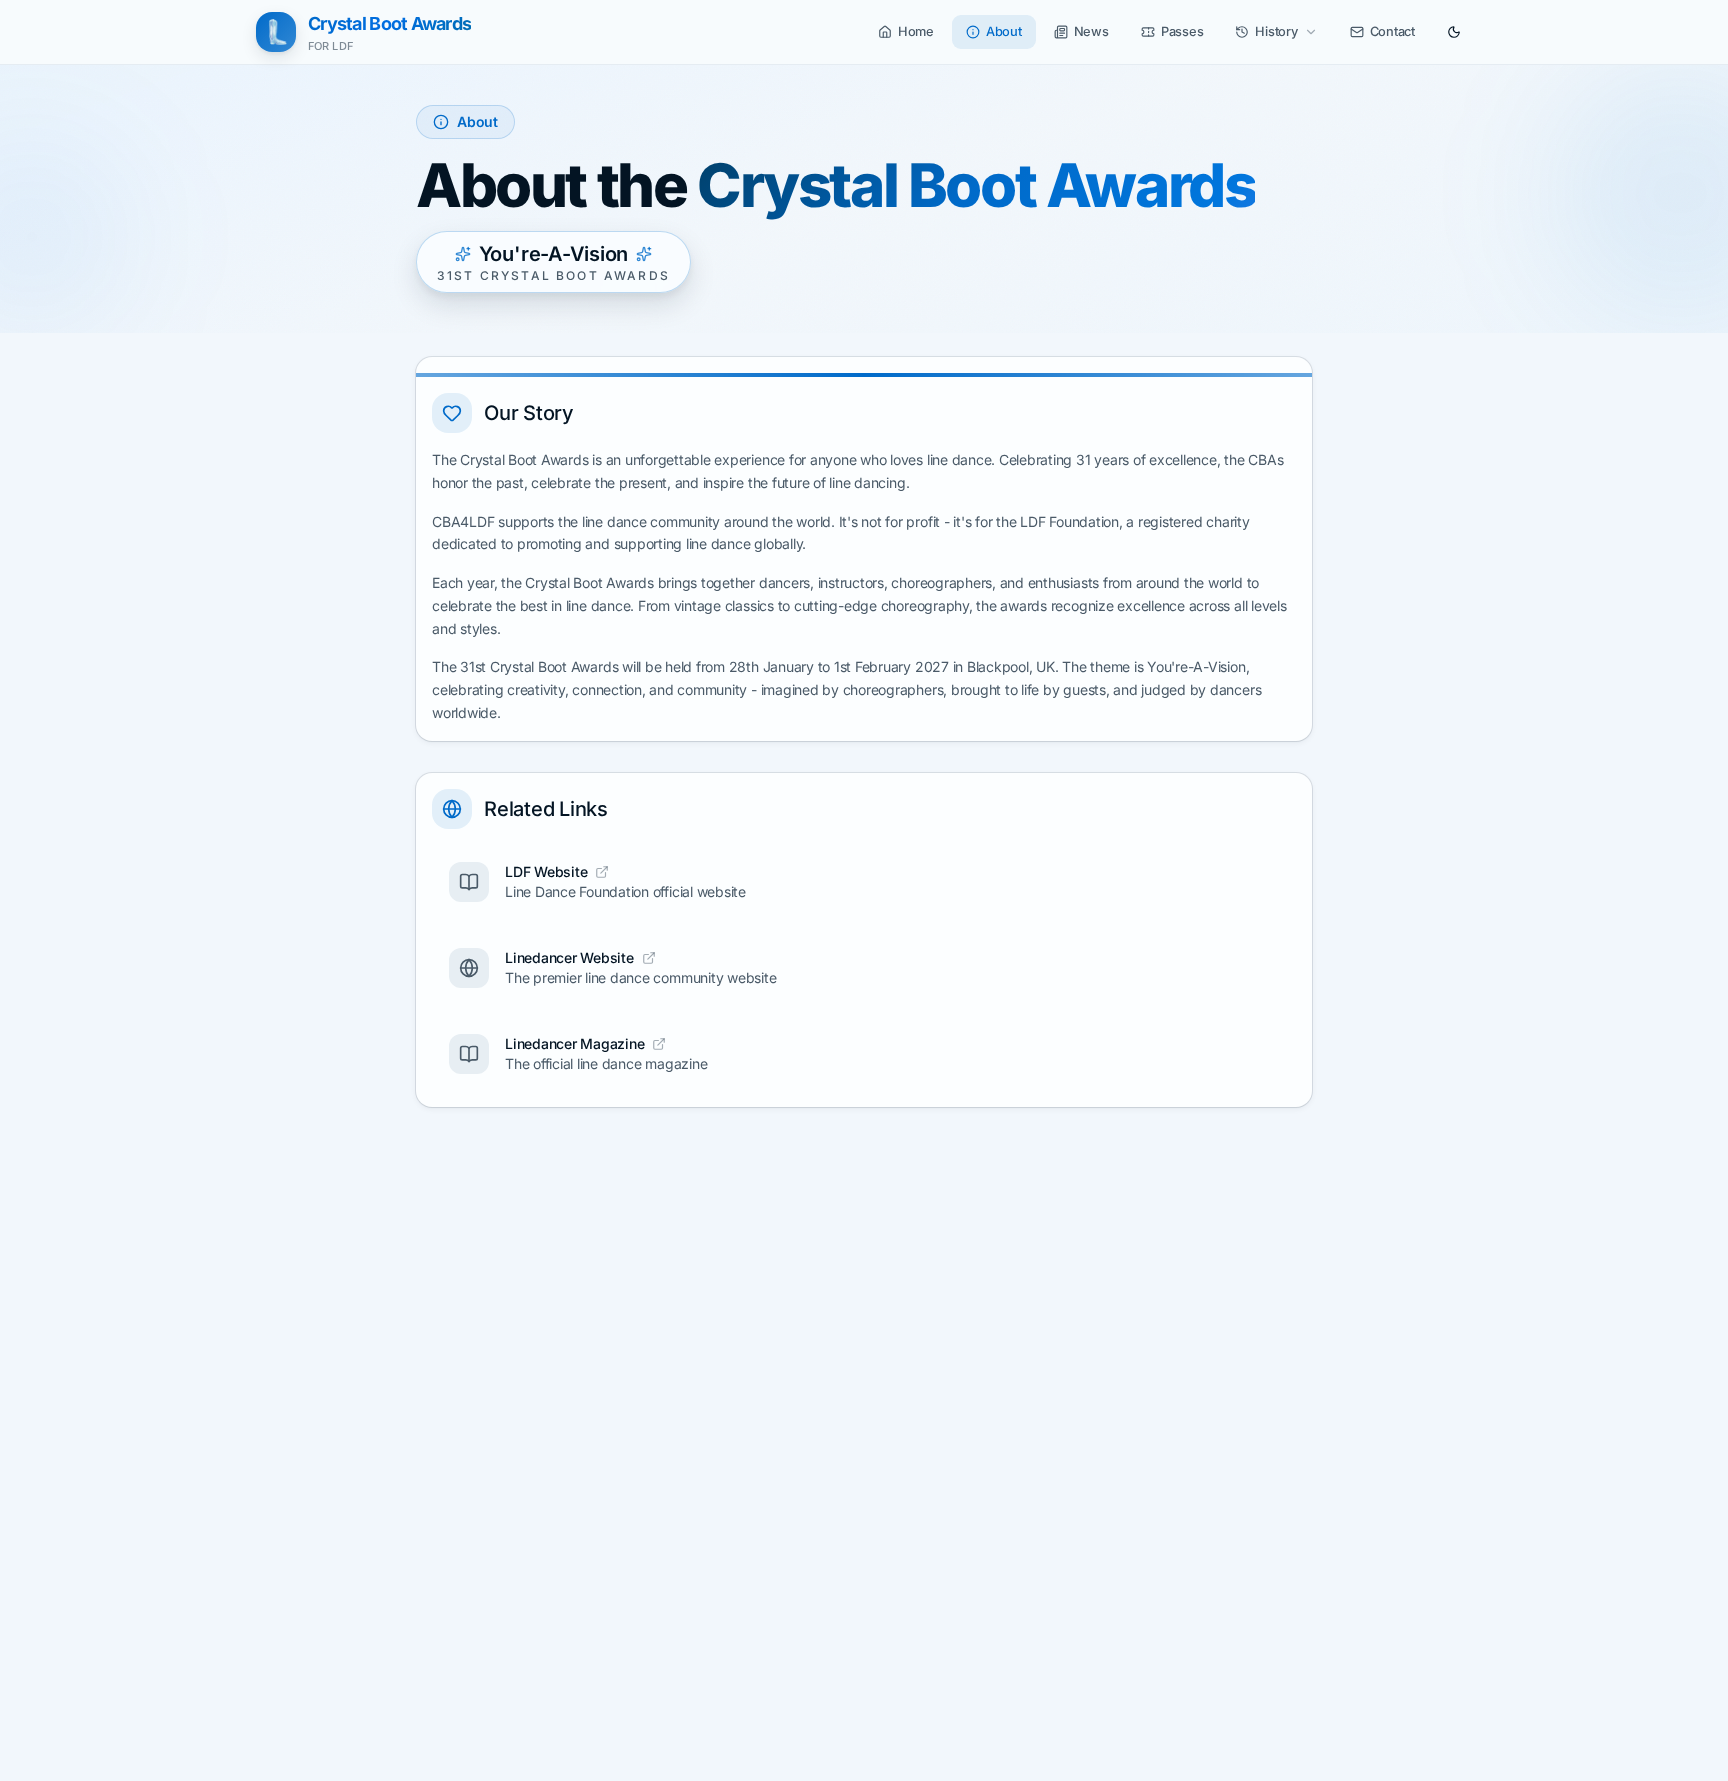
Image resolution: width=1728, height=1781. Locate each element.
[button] (906, 32)
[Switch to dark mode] (1454, 32)
